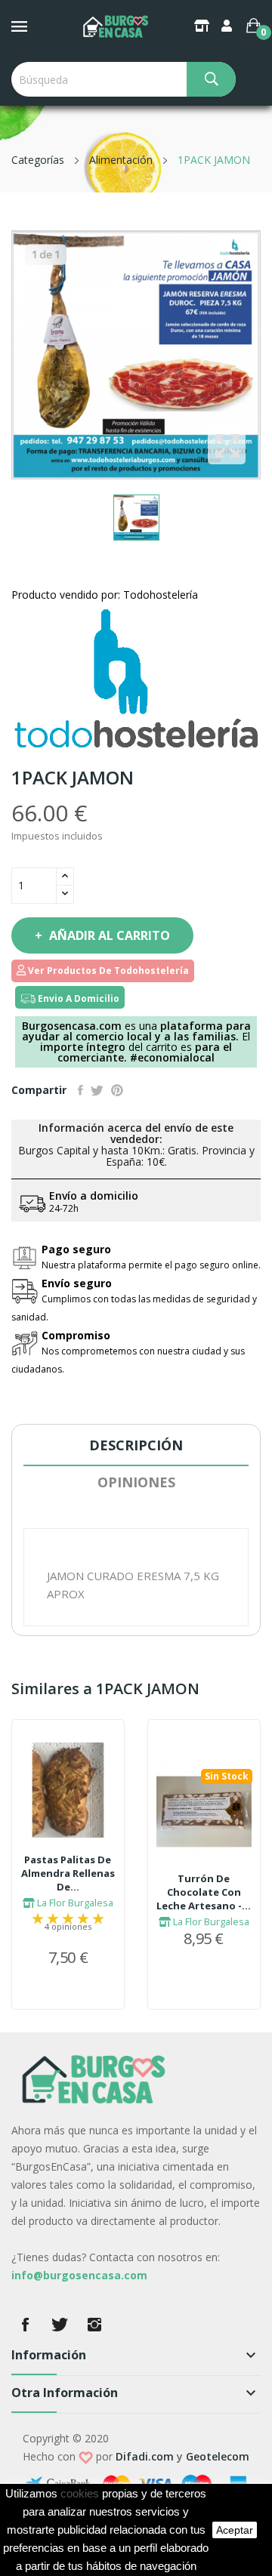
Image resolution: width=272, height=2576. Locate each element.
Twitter (60, 2325)
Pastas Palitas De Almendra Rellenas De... (68, 1873)
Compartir (80, 1090)
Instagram (94, 2325)
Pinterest (117, 1090)
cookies (80, 2494)
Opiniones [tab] (136, 1482)
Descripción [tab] (136, 1445)
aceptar (235, 2530)
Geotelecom (218, 2456)
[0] (253, 26)
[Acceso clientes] (228, 26)
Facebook (25, 2325)
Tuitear (97, 1090)
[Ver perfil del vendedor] (136, 678)
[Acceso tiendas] (203, 26)
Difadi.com (145, 2456)
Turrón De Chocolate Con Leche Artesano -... (204, 1892)
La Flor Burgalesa (74, 1903)
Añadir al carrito (110, 935)
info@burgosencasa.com (79, 2275)
